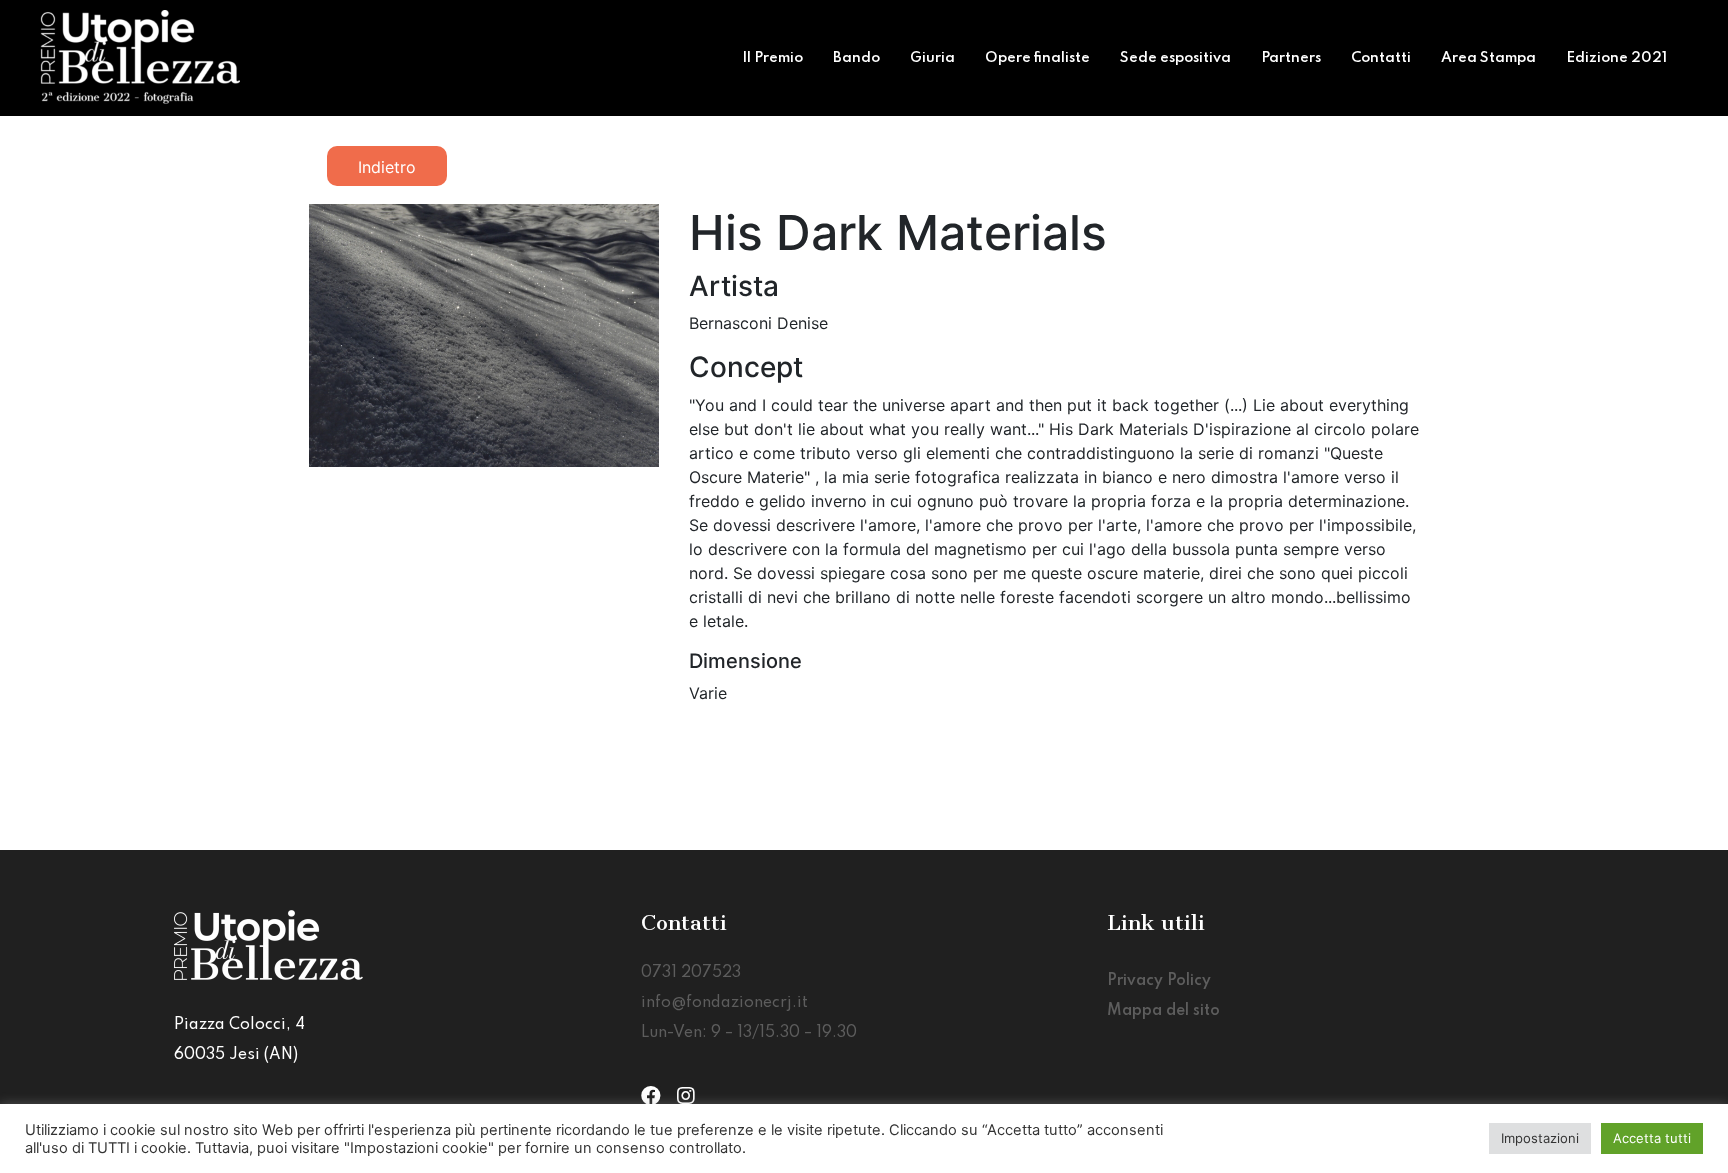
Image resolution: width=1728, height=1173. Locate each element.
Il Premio (772, 58)
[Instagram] (686, 1096)
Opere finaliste (1037, 58)
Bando (856, 58)
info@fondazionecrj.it (724, 1003)
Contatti (1381, 58)
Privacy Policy (1159, 981)
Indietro (387, 167)
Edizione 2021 (1616, 58)
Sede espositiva (1175, 58)
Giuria (932, 58)
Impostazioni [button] (1540, 1138)
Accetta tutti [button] (1652, 1138)
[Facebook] (651, 1096)
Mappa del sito (1163, 1011)
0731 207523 (691, 973)
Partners (1291, 58)
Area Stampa (1488, 58)
